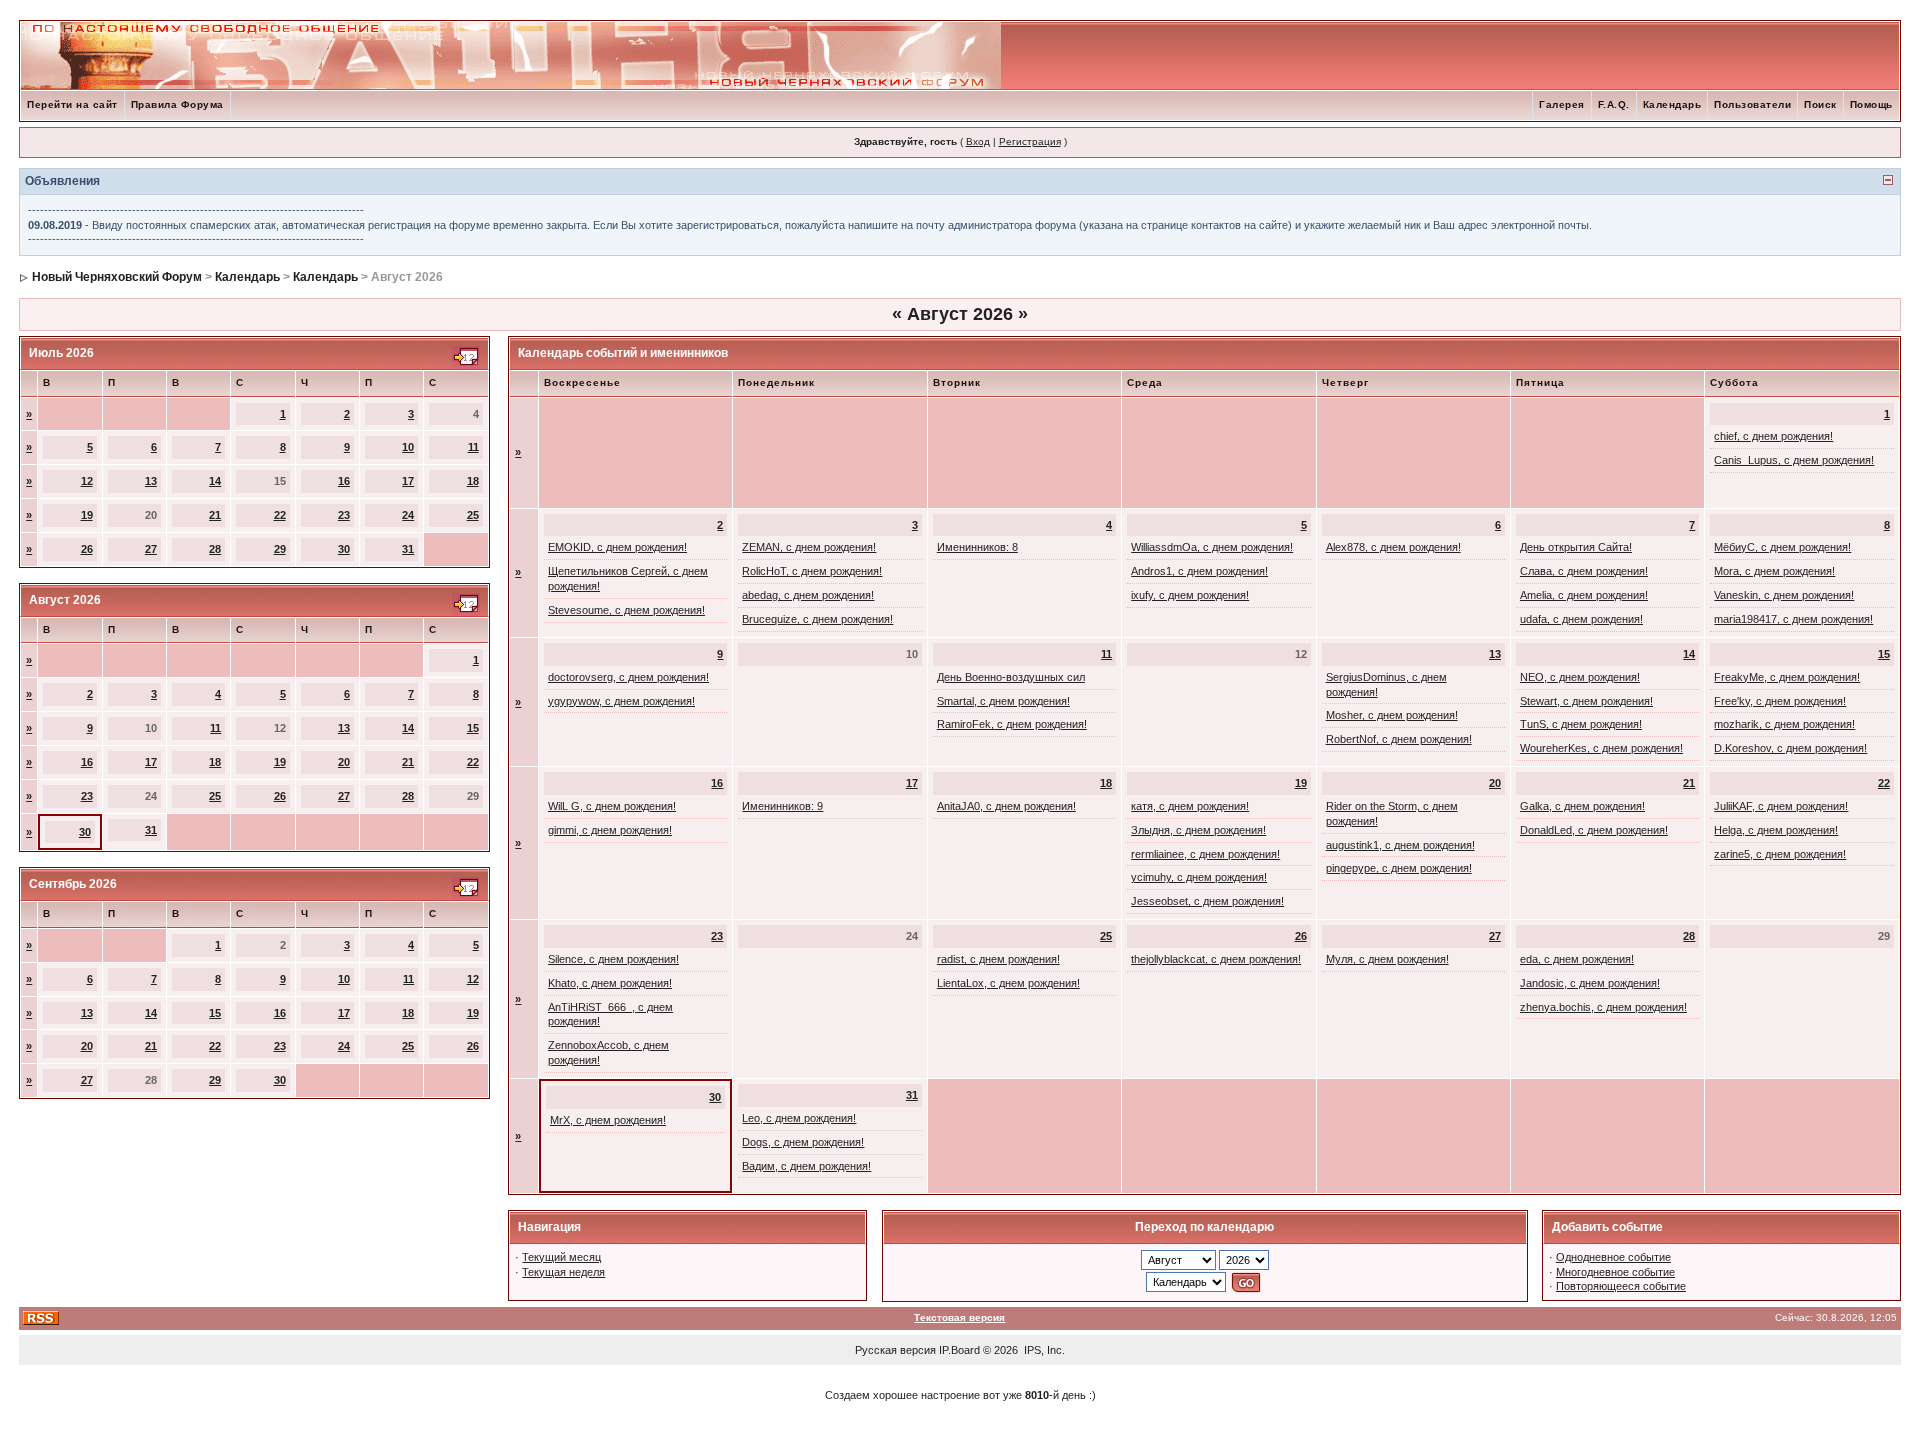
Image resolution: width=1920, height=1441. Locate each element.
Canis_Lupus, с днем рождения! (1794, 460)
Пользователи (1752, 104)
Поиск (1820, 104)
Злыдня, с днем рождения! (1198, 830)
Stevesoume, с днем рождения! (626, 610)
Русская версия (895, 1350)
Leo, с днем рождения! (799, 1118)
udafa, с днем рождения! (1581, 619)
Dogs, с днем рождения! (803, 1142)
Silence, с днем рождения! (613, 959)
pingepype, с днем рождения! (1399, 868)
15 (473, 728)
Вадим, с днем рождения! (806, 1166)
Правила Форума (177, 104)
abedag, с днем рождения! (808, 595)
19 (87, 515)
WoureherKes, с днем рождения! (1601, 748)
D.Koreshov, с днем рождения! (1790, 748)
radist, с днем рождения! (998, 959)
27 (151, 549)
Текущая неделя (563, 1272)
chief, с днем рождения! (1773, 436)
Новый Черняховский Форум (117, 277)
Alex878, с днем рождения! (1393, 547)
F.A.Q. (1614, 104)
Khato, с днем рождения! (610, 983)
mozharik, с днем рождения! (1784, 724)
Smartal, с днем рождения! (1003, 701)
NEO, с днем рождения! (1580, 677)
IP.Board (959, 1350)
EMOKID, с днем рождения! (617, 547)
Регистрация (1030, 141)
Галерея (1562, 104)
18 (473, 481)
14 (215, 481)
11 (473, 447)
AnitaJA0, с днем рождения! (1006, 806)
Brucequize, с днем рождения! (817, 619)
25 (473, 515)
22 (280, 515)
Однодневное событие (1613, 1257)
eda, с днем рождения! (1577, 959)
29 (280, 549)
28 (215, 549)
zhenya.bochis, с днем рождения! (1603, 1007)
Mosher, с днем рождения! (1392, 715)
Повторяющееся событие (1621, 1286)
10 (408, 447)
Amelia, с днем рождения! (1584, 595)
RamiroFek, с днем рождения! (1012, 724)
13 (151, 481)
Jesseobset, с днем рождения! (1207, 901)
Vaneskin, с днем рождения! (1784, 595)
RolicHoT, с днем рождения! (812, 571)
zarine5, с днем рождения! (1780, 854)
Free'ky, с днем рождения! (1780, 701)
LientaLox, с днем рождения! (1008, 983)
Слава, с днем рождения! (1584, 571)
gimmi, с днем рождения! (610, 830)
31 (408, 549)
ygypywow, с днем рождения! (621, 701)
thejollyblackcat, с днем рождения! (1216, 959)
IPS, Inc (1043, 1350)
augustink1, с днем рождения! (1400, 845)
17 (408, 481)
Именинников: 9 (782, 806)
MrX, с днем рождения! (608, 1120)
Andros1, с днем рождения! (1199, 571)
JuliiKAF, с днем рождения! (1781, 806)
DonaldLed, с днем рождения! (1594, 830)
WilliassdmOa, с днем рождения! (1212, 547)
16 (344, 481)
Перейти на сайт (72, 104)
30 (344, 549)
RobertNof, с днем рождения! (1399, 739)
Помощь (1871, 104)
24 (408, 515)
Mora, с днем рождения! (1774, 571)
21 (215, 515)
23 (344, 515)
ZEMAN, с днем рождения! (809, 547)
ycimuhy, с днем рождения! (1199, 877)
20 (344, 762)
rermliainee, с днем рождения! (1205, 854)
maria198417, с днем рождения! (1793, 619)
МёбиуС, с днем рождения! (1782, 547)
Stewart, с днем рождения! (1586, 701)
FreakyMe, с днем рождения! (1787, 677)
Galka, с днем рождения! (1582, 806)
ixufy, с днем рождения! (1190, 595)
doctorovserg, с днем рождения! (628, 677)
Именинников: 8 (977, 547)
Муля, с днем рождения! (1387, 959)
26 (87, 549)
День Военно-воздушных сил (1011, 677)
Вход (978, 141)
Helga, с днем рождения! (1776, 830)
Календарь (1672, 104)
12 (87, 481)
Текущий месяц (561, 1257)
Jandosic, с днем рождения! (1590, 983)
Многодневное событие (1615, 1272)
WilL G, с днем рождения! (612, 806)
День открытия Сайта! (1576, 547)
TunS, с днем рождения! (1581, 724)
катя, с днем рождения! (1190, 806)
